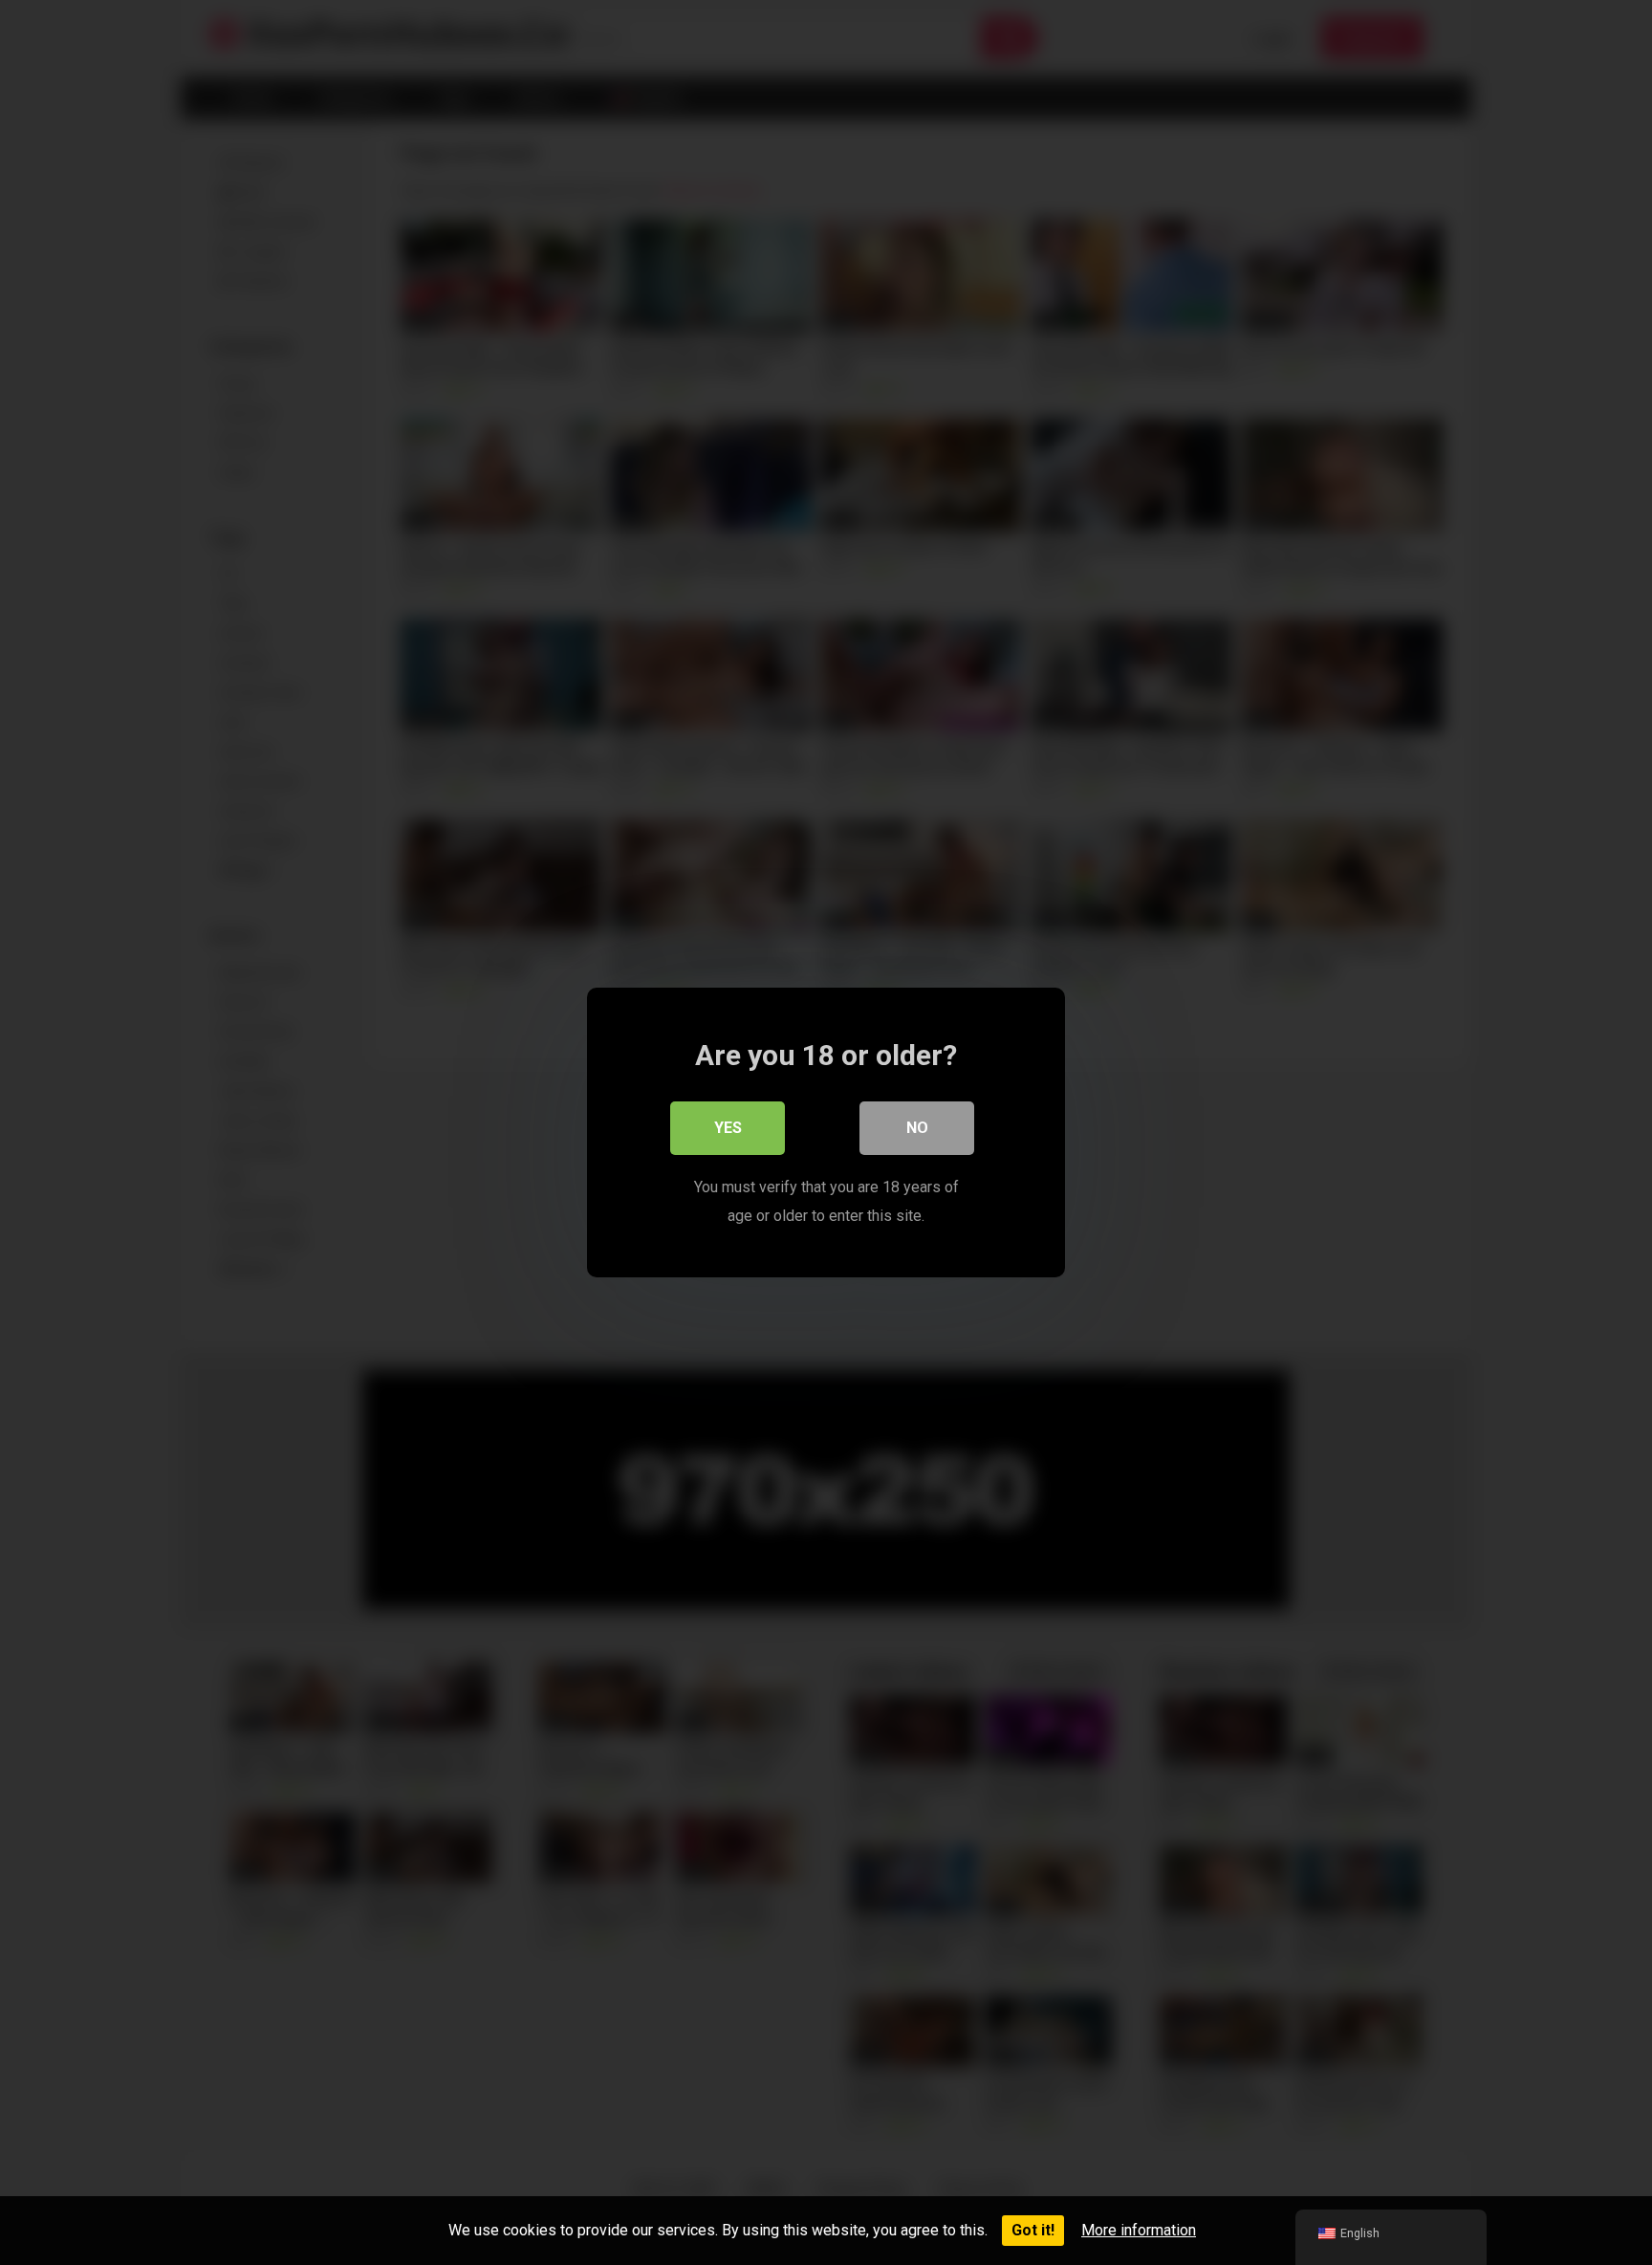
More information (1139, 2230)
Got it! (1033, 2230)
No (917, 1128)
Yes (728, 1128)
